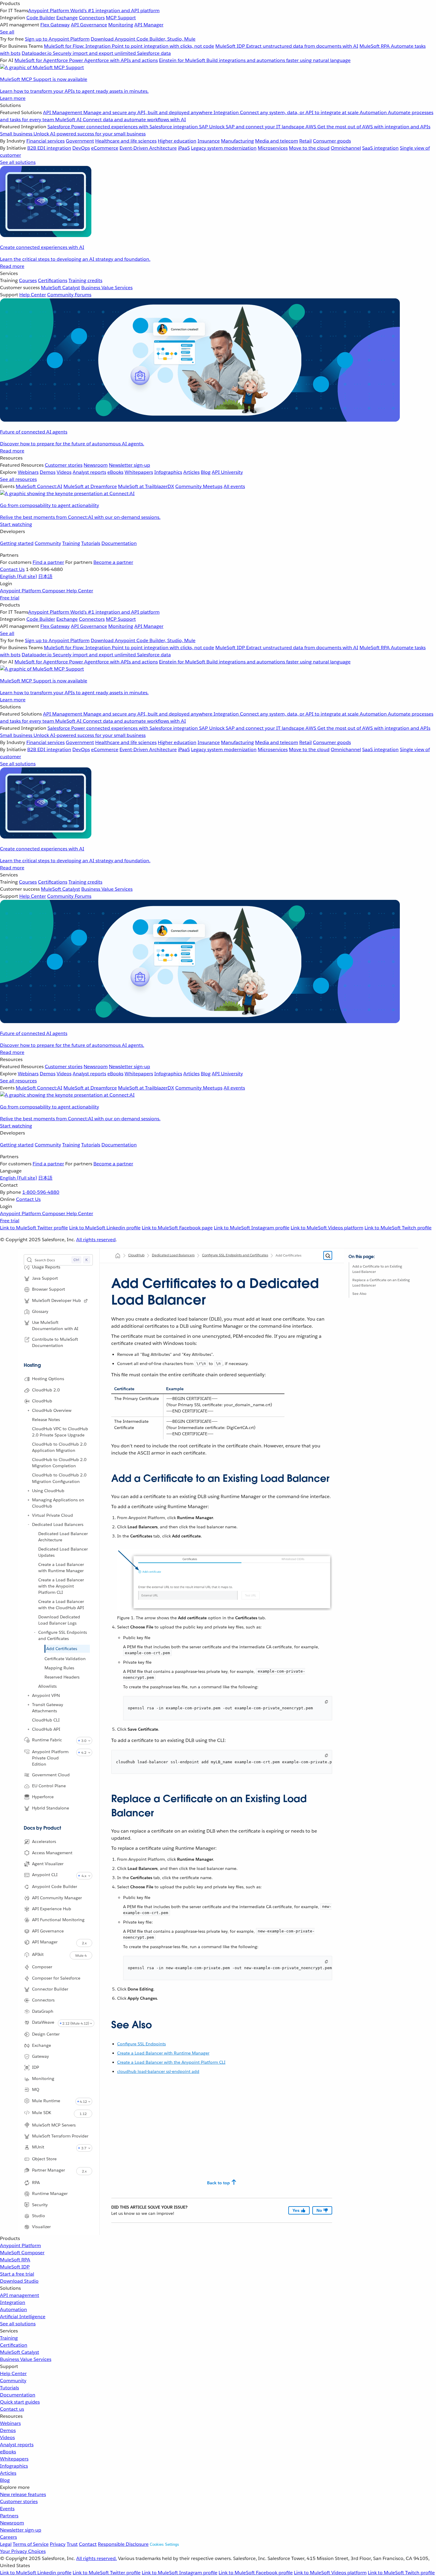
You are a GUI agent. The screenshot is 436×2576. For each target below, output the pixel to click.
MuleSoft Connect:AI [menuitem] (39, 486)
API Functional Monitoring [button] (58, 1920)
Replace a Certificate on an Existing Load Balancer (381, 1283)
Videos (7, 2437)
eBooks (8, 2452)
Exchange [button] (42, 2045)
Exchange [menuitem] (67, 18)
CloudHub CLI (46, 1720)
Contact (88, 2544)
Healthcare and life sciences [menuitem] (126, 141)
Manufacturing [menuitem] (237, 141)
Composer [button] (42, 1967)
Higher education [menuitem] (177, 141)
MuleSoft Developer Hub (57, 1300)
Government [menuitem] (80, 141)
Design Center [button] (46, 2034)
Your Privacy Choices (23, 2551)
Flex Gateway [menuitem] (55, 25)
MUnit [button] (38, 2147)
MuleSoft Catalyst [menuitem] (61, 288)
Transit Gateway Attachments (48, 1707)
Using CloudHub (48, 1490)
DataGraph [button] (43, 2011)
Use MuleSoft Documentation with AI (55, 1325)
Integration (13, 2302)
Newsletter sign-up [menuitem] (129, 465)
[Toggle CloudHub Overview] (28, 1410)
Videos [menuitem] (64, 472)
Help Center (13, 2373)
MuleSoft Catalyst (20, 2352)
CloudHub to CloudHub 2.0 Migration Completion (59, 1463)
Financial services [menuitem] (46, 141)
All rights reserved (96, 1240)
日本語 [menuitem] (45, 576)
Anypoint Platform (20, 2245)
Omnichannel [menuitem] (346, 148)
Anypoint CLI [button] (45, 1875)
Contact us (12, 2409)
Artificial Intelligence (23, 2317)
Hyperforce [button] (43, 1797)
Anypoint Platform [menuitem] (21, 591)
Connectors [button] (43, 2000)
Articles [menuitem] (191, 472)
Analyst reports (17, 2445)
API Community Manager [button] (57, 1898)
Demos (8, 2430)
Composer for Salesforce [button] (56, 1978)
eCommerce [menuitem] (105, 148)
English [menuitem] (19, 576)
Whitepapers (14, 2459)
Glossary (40, 1311)
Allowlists (47, 1686)
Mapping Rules (59, 1668)
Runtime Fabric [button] (47, 1740)
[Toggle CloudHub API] (28, 1729)
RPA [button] (36, 2183)
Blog (5, 2480)
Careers (8, 2537)
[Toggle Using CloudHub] (28, 1490)
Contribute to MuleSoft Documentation (55, 1342)
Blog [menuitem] (206, 472)
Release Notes (46, 1420)
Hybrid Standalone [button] (51, 1808)
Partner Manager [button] (48, 2170)
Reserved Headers (62, 1677)
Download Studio (19, 2281)
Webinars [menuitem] (28, 472)
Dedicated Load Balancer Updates (63, 1552)
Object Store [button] (44, 2159)
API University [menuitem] (227, 472)
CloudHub (136, 1255)
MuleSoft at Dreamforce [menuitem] (90, 486)
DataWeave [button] (43, 2022)
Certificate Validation (65, 1658)
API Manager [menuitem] (149, 25)
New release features (23, 2494)
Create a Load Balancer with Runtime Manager (61, 1567)
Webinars (10, 2423)
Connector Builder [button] (50, 1989)
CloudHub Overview (52, 1410)
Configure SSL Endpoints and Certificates (63, 1635)
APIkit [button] (38, 1954)
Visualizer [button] (41, 2227)
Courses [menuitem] (28, 280)
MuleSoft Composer (22, 2253)
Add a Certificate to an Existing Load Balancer (377, 1269)
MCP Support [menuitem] (121, 18)
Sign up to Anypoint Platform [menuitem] (57, 39)
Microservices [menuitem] (273, 148)
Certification (14, 2345)
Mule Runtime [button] (46, 2100)
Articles (8, 2473)
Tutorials (91, 543)
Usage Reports (46, 1267)
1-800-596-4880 (41, 1192)
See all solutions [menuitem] (18, 162)
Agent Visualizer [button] (48, 1864)
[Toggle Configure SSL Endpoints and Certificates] (35, 1632)
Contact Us (12, 569)
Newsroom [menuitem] (96, 465)
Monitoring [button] (43, 2079)
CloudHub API (46, 1729)
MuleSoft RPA (15, 2260)
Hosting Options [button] (48, 1379)
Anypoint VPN (46, 1695)
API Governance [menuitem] (89, 25)
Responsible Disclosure (123, 2544)
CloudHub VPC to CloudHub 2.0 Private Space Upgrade (60, 1432)
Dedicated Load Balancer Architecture (63, 1536)
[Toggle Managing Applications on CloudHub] (28, 1500)
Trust (72, 2544)
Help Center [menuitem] (33, 295)
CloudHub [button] (42, 1401)
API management (20, 2295)
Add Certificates (62, 1648)
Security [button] (40, 2204)
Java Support (45, 1278)
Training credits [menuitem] (85, 280)
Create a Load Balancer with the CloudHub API (61, 1604)
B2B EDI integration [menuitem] (49, 148)
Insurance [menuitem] (209, 141)
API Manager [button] (45, 1942)
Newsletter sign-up (21, 2530)
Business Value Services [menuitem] (107, 288)
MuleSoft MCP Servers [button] (54, 2125)
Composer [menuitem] (54, 591)
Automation (13, 2309)
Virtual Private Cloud (52, 1515)
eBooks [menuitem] (115, 472)
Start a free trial (17, 2274)
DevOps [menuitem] (81, 148)
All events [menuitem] (234, 486)
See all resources (18, 479)
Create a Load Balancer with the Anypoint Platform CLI (61, 1586)
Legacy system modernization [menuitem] (224, 148)
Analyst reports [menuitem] (89, 472)
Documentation (119, 543)
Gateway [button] (40, 2056)
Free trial (10, 598)
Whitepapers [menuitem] (139, 472)
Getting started (17, 543)
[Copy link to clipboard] (106, 1476)
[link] (86, 1301)
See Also (359, 1293)
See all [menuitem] (7, 32)
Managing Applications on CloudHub (58, 1503)
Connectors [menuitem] (92, 18)
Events (7, 2509)
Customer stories (19, 2501)
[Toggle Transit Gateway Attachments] (28, 1704)
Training (71, 543)
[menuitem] (218, 51)
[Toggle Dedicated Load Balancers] (28, 1524)
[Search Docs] (328, 1256)
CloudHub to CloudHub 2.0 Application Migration (59, 1447)
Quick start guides (20, 2402)
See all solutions (18, 2324)
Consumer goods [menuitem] (332, 141)
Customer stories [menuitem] (64, 465)
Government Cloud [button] (51, 1775)
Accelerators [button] (44, 1841)
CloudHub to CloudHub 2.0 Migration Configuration (59, 1478)
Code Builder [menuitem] (41, 18)
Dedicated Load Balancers (58, 1524)
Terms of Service (31, 2544)
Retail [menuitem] (305, 141)
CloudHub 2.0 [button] (46, 1390)
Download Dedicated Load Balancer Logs (59, 1620)
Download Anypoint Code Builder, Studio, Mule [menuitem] (143, 39)
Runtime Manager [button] (50, 2193)
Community (48, 543)
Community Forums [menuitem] (69, 295)
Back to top (218, 2183)
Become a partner (113, 562)
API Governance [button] (48, 1931)
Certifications (53, 280)
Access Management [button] (52, 1852)
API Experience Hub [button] (52, 1909)
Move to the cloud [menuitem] (309, 148)
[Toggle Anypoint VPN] (28, 1695)
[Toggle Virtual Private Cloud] (28, 1515)
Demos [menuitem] (48, 472)
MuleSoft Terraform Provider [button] (60, 2136)
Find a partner (48, 562)
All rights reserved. (97, 2558)
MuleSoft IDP (15, 2267)
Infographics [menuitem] (168, 472)
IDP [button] (36, 2067)
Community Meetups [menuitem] (199, 486)
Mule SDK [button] (42, 2112)
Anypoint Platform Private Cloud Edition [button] (50, 1758)
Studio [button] (39, 2216)
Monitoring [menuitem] (121, 25)
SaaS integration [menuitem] (380, 148)
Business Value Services (26, 2359)
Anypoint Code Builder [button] (55, 1887)
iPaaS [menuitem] (184, 148)
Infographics (14, 2466)
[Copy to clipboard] (326, 1702)
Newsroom (12, 2523)
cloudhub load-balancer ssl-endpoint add (158, 2071)
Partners (9, 2516)
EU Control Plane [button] (49, 1786)
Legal (6, 2544)
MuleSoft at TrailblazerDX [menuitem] (146, 486)
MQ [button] (36, 2089)
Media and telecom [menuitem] (277, 141)
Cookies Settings (164, 2544)
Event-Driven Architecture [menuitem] (148, 148)
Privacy (58, 2544)
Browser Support (48, 1289)
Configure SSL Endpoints (141, 2044)
